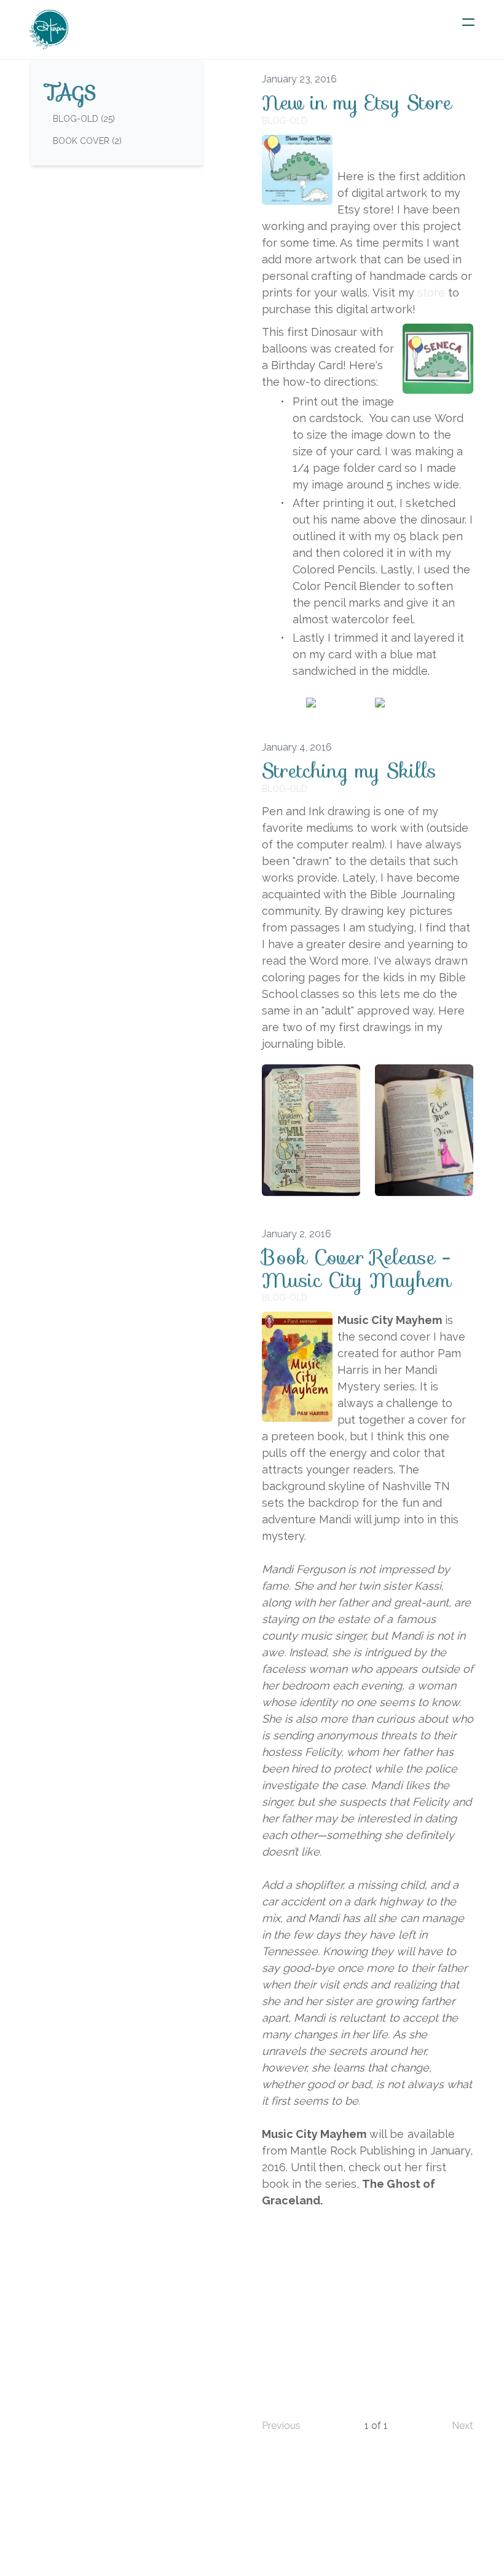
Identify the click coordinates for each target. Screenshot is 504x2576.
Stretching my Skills (349, 771)
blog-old (285, 121)
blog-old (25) (84, 119)
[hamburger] (468, 22)
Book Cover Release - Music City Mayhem (356, 1269)
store (431, 293)
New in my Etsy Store (357, 103)
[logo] (49, 30)
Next (463, 2426)
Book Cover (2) (87, 141)
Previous (281, 2426)
